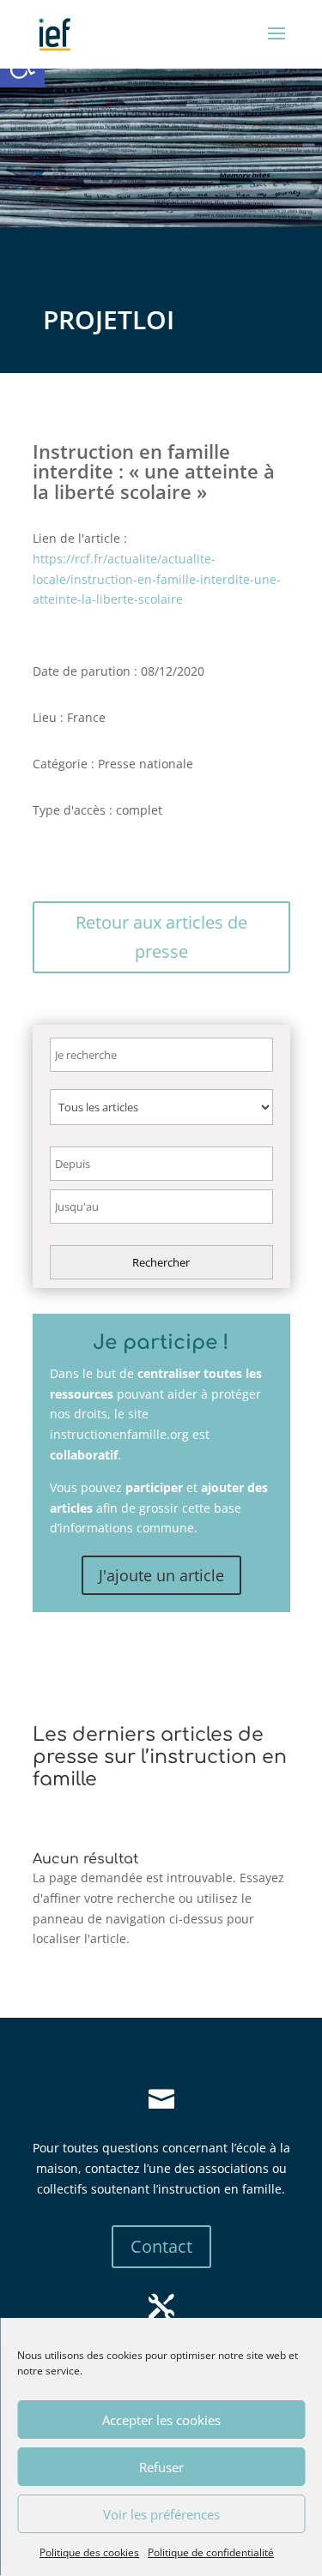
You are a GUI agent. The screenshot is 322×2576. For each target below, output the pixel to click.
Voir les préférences (161, 2514)
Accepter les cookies (161, 2420)
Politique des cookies (89, 2552)
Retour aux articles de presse (161, 937)
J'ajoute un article (161, 1575)
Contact (161, 2246)
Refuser (161, 2467)
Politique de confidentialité (211, 2552)
